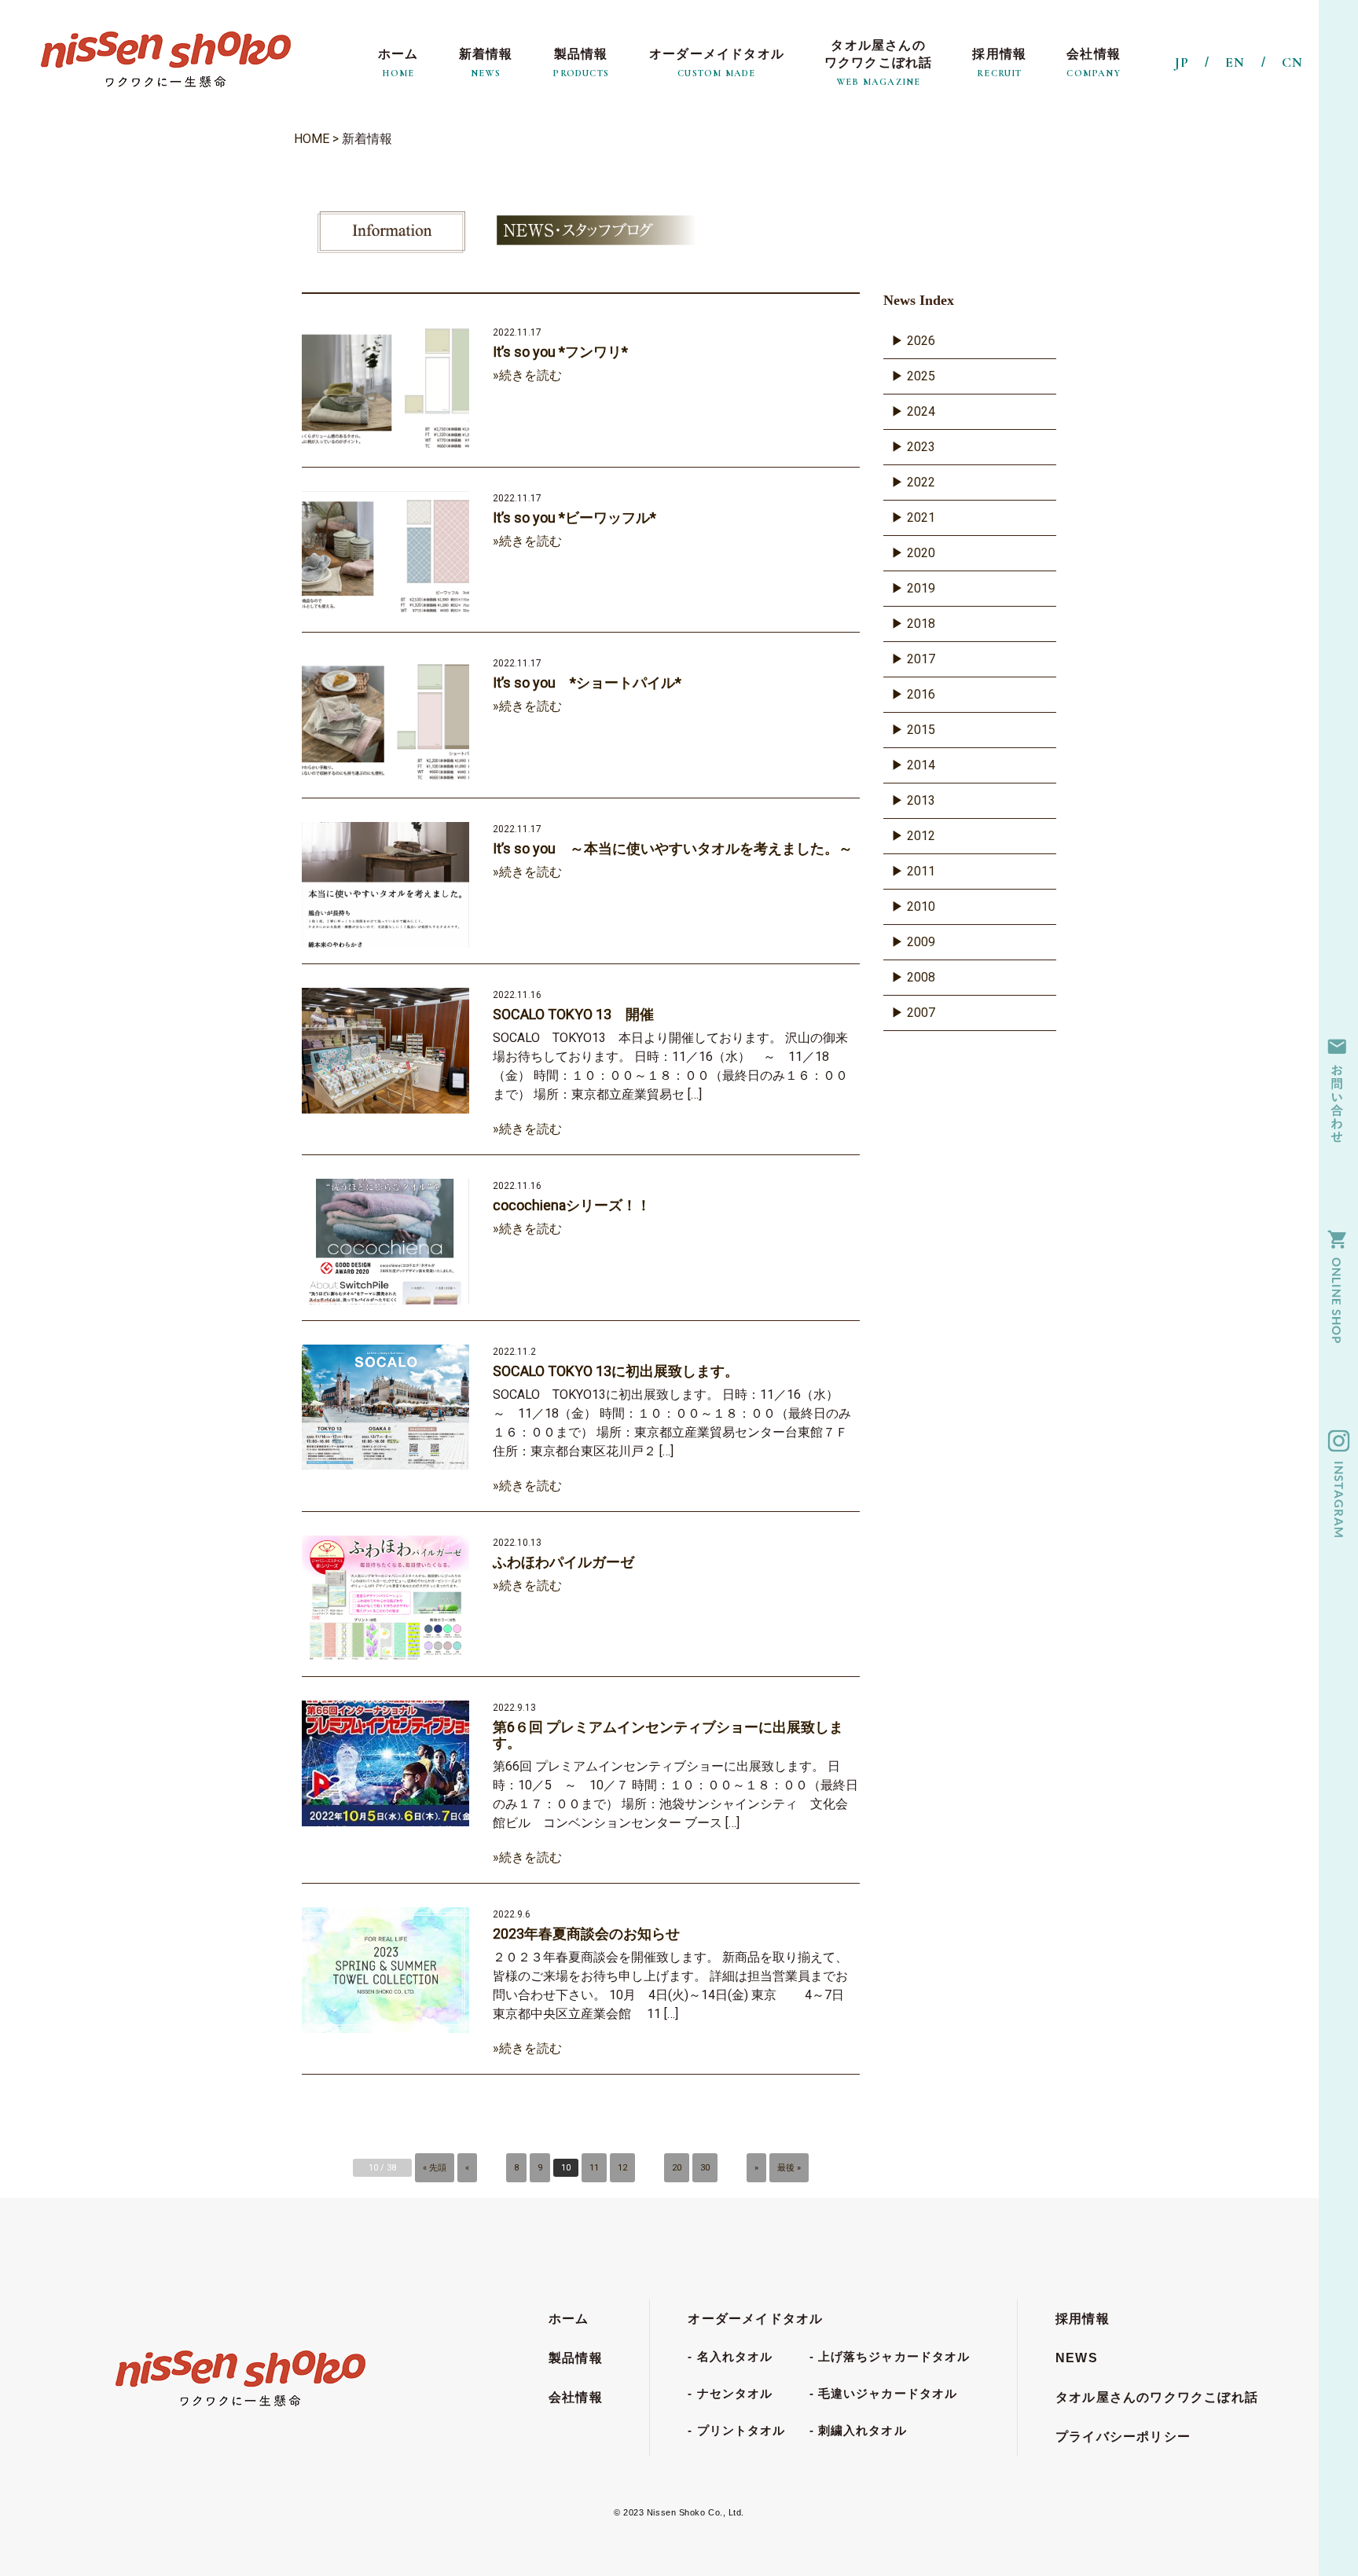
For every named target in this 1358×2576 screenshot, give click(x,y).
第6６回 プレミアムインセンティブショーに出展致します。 (668, 1735)
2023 (921, 447)
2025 (921, 376)
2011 (921, 871)
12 (622, 2168)
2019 (921, 588)
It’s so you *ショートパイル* (587, 683)
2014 (921, 765)
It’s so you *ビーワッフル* (574, 518)
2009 (921, 942)
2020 (921, 553)
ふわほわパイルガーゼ (563, 1562)
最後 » (789, 2168)
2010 (921, 906)
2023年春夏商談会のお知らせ (586, 1934)
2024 (921, 411)
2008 (921, 977)
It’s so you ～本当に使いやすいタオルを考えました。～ (673, 849)
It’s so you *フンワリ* (560, 352)
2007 (921, 1013)
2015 (921, 730)
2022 (921, 482)
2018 (921, 624)
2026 (921, 341)
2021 (921, 517)
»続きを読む (527, 375)
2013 (921, 800)
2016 (921, 694)
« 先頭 (435, 2168)
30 (705, 2168)
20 (677, 2168)
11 (594, 2168)
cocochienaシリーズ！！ (572, 1205)
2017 (921, 659)
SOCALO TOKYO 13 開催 (573, 1015)
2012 (921, 836)
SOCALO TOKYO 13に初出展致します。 (616, 1371)
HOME (312, 139)
